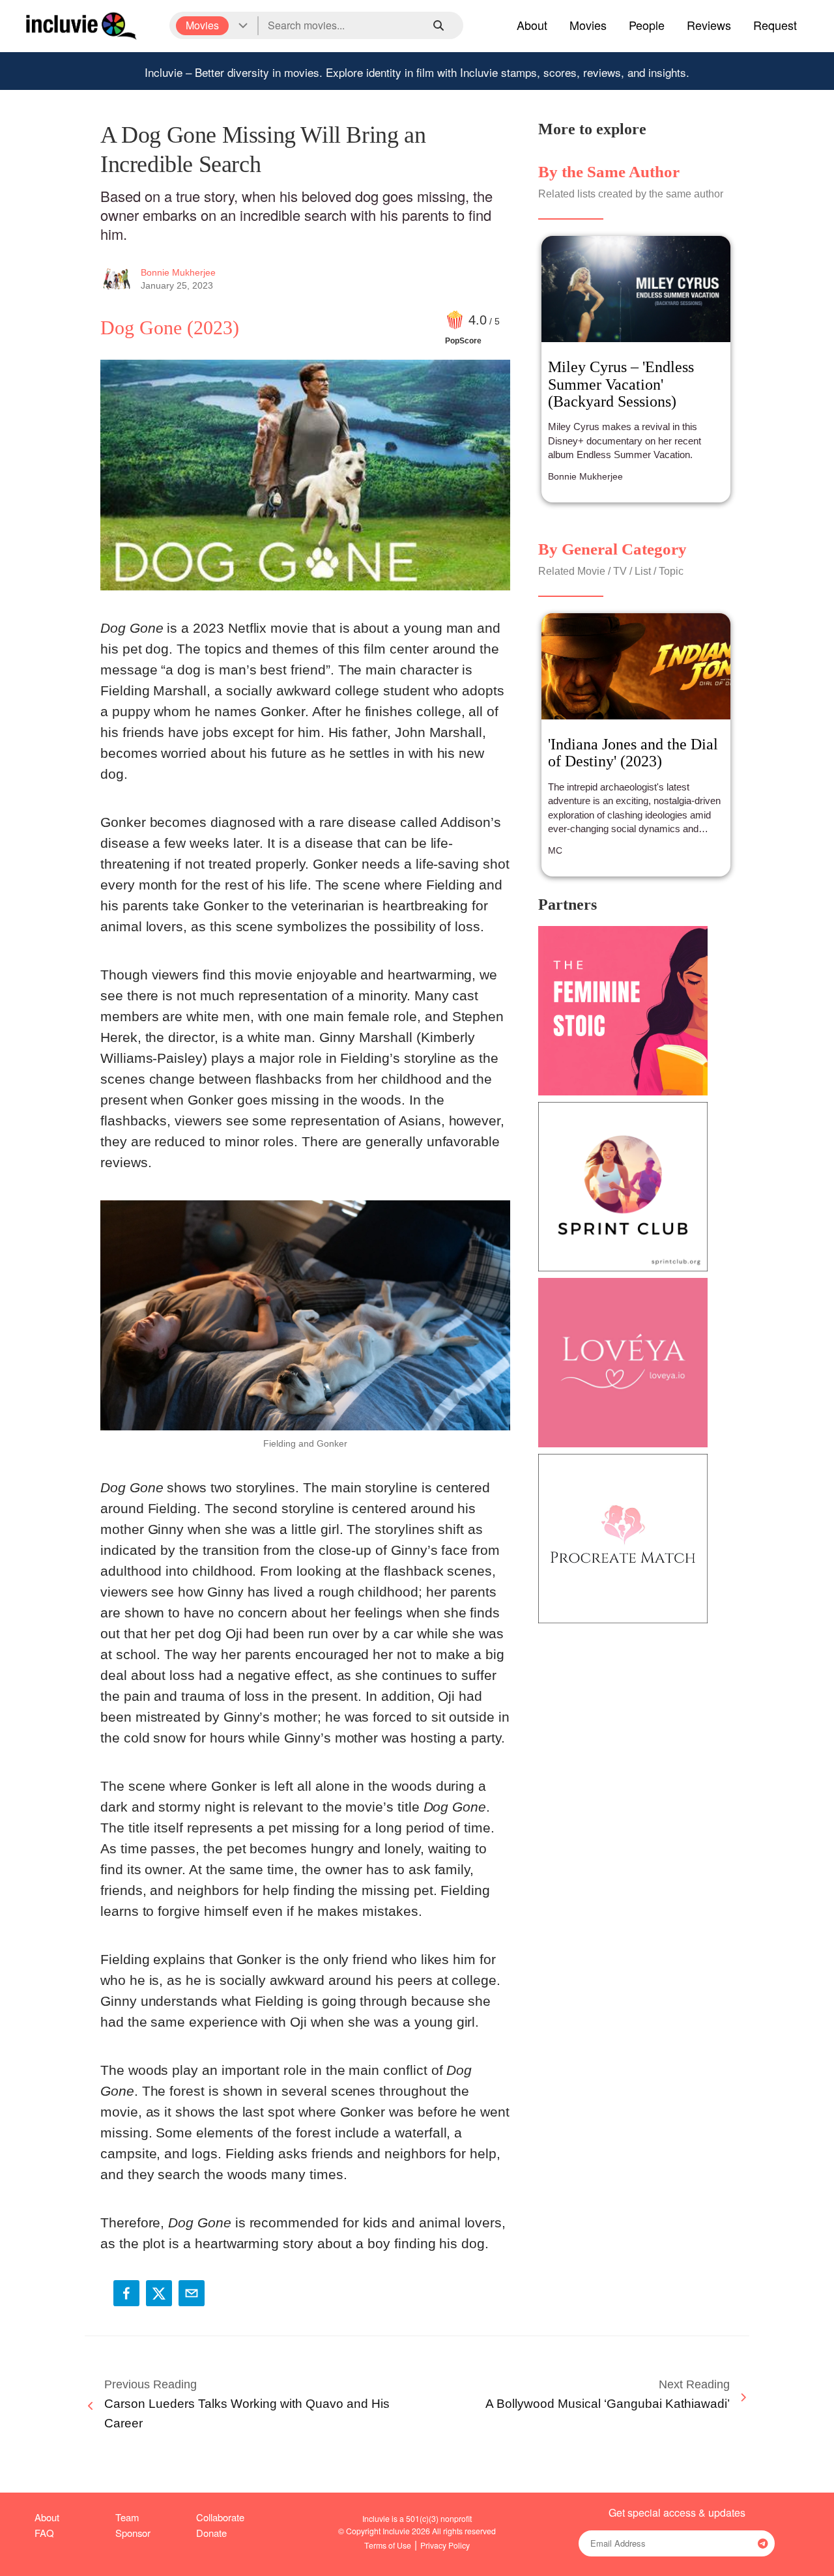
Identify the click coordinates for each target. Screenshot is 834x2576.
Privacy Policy (445, 2545)
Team (127, 2517)
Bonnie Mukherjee (178, 272)
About (532, 25)
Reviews (709, 25)
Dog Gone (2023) (170, 327)
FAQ (44, 2533)
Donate (211, 2533)
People (647, 25)
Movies (588, 25)
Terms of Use (388, 2545)
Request (775, 25)
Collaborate (220, 2517)
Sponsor (133, 2533)
